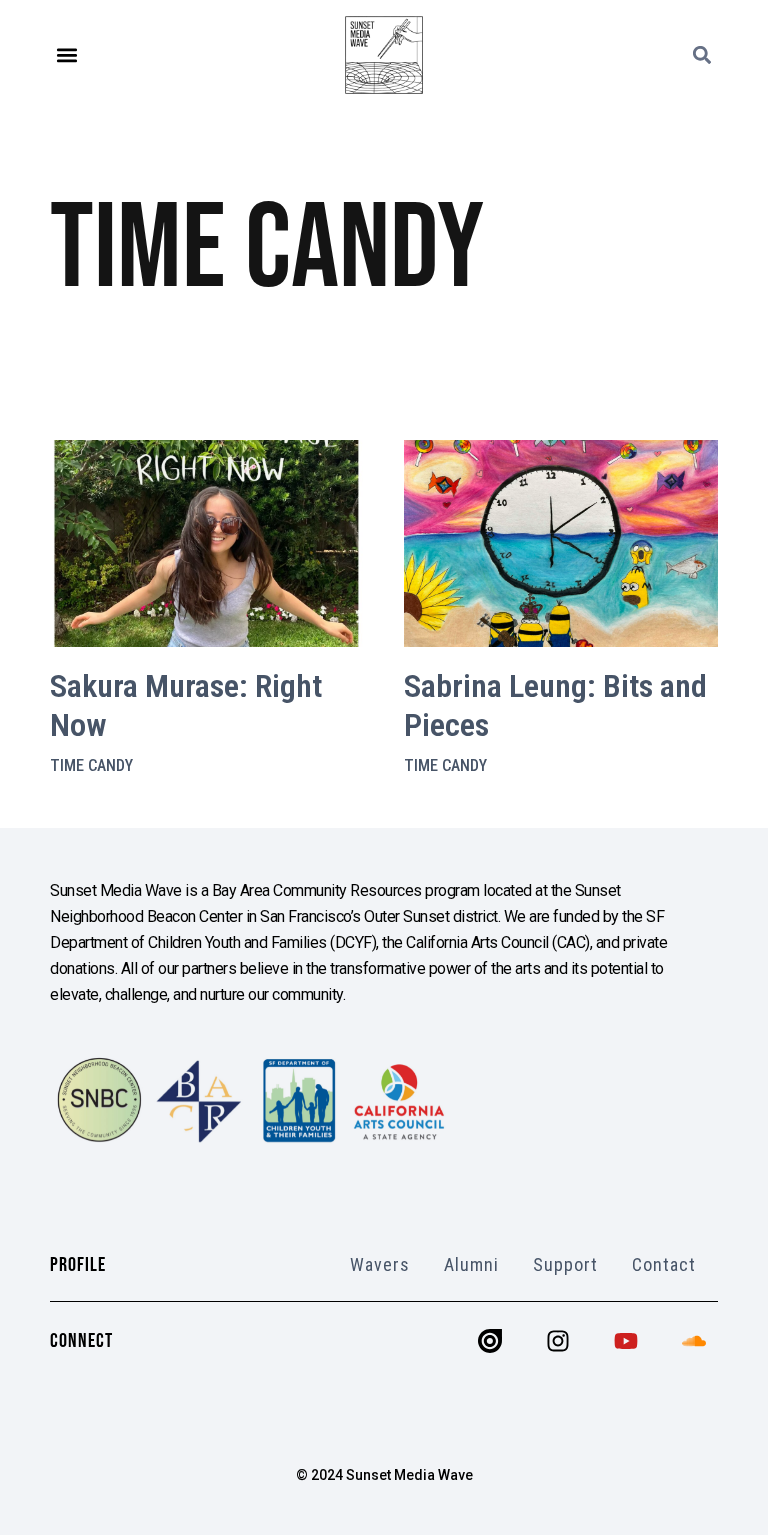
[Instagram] (558, 1341)
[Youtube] (626, 1341)
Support (565, 1264)
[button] (66, 55)
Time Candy (91, 765)
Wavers (380, 1264)
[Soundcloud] (694, 1341)
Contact (664, 1264)
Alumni (471, 1264)
